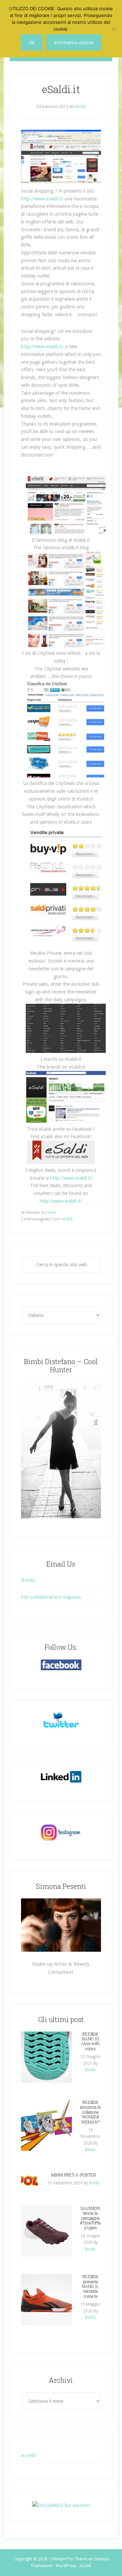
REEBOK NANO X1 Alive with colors (90, 2041)
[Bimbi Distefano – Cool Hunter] (61, 1450)
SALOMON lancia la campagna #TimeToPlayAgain (90, 2218)
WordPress (66, 2566)
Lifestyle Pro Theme (69, 2559)
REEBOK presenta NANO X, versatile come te (90, 2286)
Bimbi (28, 1580)
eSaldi (67, 1219)
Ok (32, 42)
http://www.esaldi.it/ (42, 199)
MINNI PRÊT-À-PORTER (74, 2175)
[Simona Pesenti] (61, 1925)
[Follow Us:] (61, 1665)
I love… (53, 1213)
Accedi (28, 2455)
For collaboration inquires (51, 1597)
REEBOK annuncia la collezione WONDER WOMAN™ (90, 2112)
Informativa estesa (74, 42)
